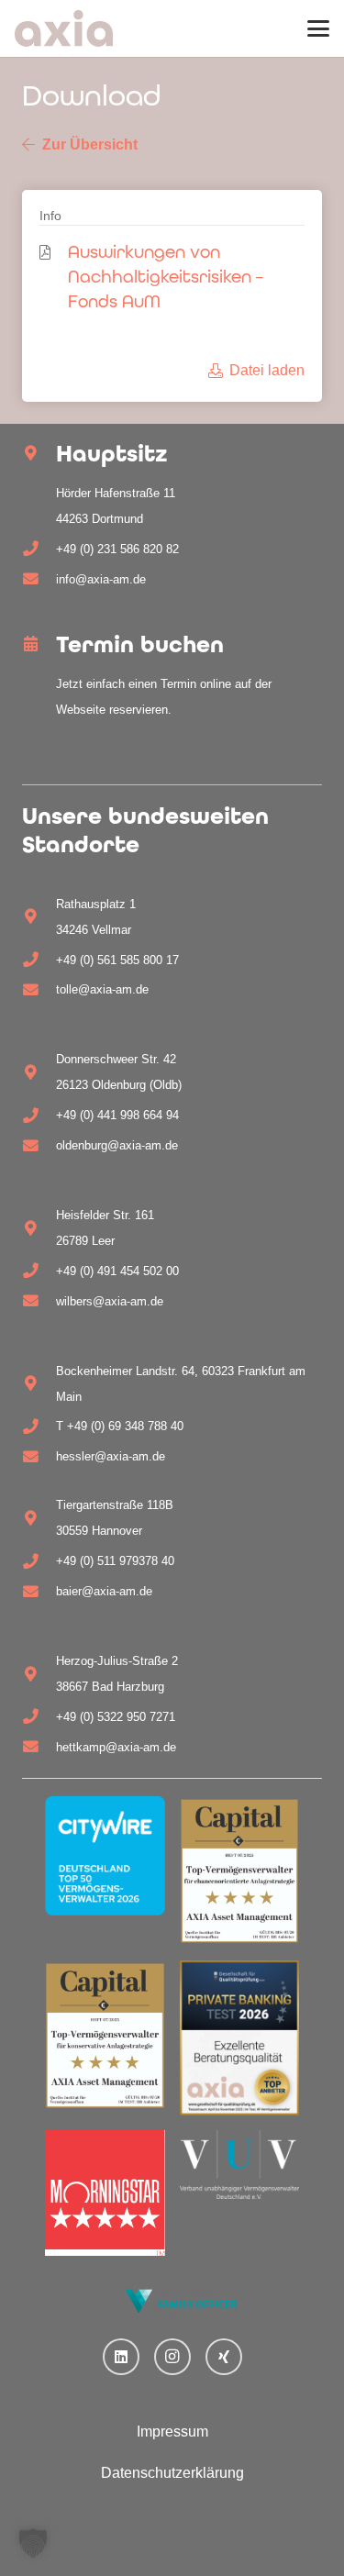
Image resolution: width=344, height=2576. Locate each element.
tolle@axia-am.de (102, 989)
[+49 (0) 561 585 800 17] (39, 960)
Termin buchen (140, 644)
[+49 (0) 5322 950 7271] (39, 1717)
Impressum (172, 2432)
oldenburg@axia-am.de (117, 1145)
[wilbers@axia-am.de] (39, 1301)
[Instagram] (172, 2357)
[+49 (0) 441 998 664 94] (39, 1116)
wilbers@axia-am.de (110, 1301)
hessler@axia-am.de (111, 1456)
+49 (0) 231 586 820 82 (117, 549)
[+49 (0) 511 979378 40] (39, 1562)
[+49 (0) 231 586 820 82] (39, 549)
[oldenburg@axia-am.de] (39, 1146)
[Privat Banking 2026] (240, 2037)
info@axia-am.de (101, 579)
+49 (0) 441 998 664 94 (117, 1115)
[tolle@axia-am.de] (39, 990)
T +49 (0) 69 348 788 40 (120, 1426)
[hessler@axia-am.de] (39, 1457)
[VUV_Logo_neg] (240, 2165)
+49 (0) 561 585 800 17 (117, 960)
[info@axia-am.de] (39, 579)
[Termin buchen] (39, 644)
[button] (318, 28)
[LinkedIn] (121, 2357)
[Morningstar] (105, 2193)
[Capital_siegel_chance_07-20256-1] (240, 1871)
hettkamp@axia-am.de (116, 1747)
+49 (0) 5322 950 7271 (116, 1717)
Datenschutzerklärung (172, 2473)
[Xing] (224, 2357)
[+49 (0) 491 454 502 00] (39, 1271)
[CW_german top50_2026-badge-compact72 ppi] (105, 1856)
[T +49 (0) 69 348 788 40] (39, 1427)
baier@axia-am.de (104, 1591)
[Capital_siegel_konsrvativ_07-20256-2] (105, 2035)
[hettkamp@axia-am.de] (39, 1747)
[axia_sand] (64, 28)
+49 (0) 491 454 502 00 (117, 1271)
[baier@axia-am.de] (39, 1592)
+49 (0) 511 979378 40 (115, 1561)
